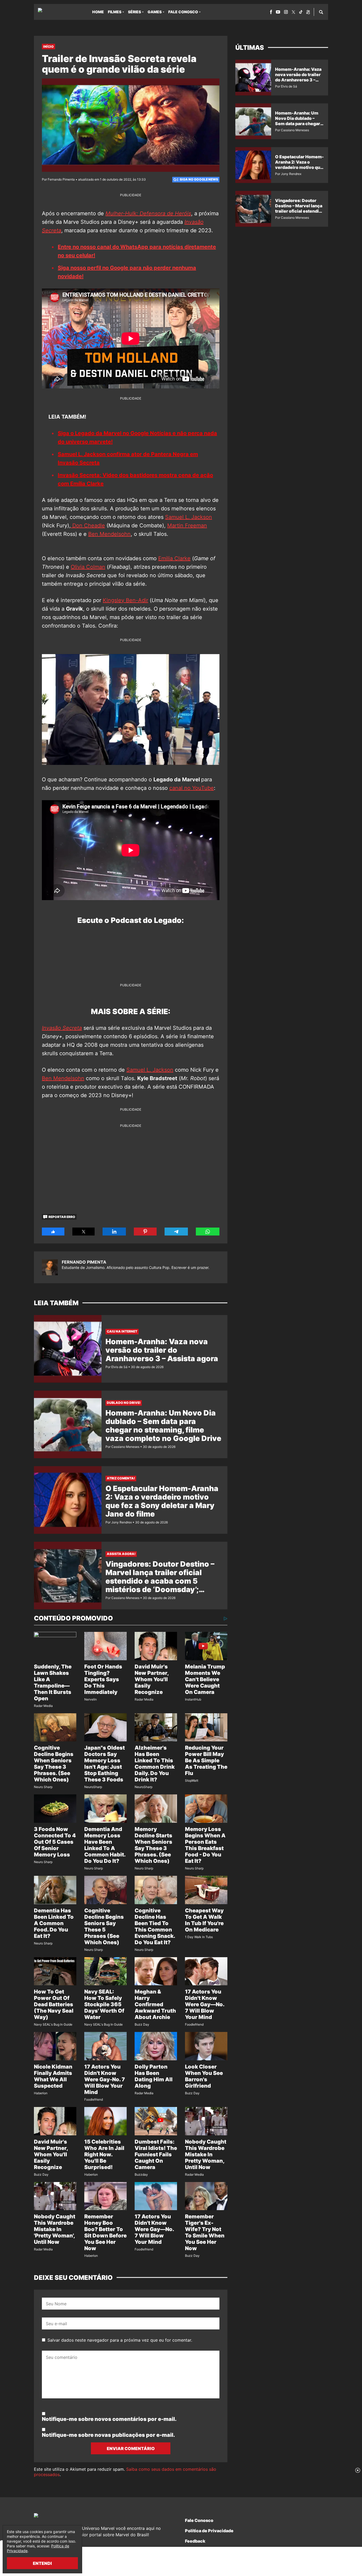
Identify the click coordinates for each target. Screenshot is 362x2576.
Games (155, 12)
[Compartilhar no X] (84, 1232)
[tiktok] (301, 12)
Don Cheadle (88, 525)
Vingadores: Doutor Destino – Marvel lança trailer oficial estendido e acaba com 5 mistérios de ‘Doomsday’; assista (160, 1581)
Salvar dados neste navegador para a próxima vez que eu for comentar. (120, 2340)
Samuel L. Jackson (189, 517)
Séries (134, 12)
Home (98, 12)
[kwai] (308, 12)
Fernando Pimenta (84, 1262)
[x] (293, 12)
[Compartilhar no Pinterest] (145, 1232)
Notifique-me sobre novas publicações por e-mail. (108, 2435)
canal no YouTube (192, 788)
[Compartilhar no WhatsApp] (208, 1232)
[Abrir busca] (321, 12)
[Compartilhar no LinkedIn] (114, 1232)
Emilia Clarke (174, 558)
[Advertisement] (131, 1165)
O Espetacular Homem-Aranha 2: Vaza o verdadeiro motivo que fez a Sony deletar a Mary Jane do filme (162, 1501)
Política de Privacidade (209, 2531)
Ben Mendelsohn (109, 534)
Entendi (42, 2563)
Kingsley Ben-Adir (125, 600)
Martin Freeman (187, 525)
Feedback (195, 2541)
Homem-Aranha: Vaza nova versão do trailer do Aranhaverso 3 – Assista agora (162, 1350)
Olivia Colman (88, 567)
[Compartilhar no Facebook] (53, 1232)
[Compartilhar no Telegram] (176, 1232)
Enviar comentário (131, 2448)
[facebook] (271, 12)
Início (48, 47)
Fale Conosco (183, 12)
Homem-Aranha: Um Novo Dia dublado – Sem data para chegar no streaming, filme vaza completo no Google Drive (163, 1426)
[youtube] (278, 12)
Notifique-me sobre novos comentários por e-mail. (109, 2419)
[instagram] (286, 12)
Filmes (115, 12)
